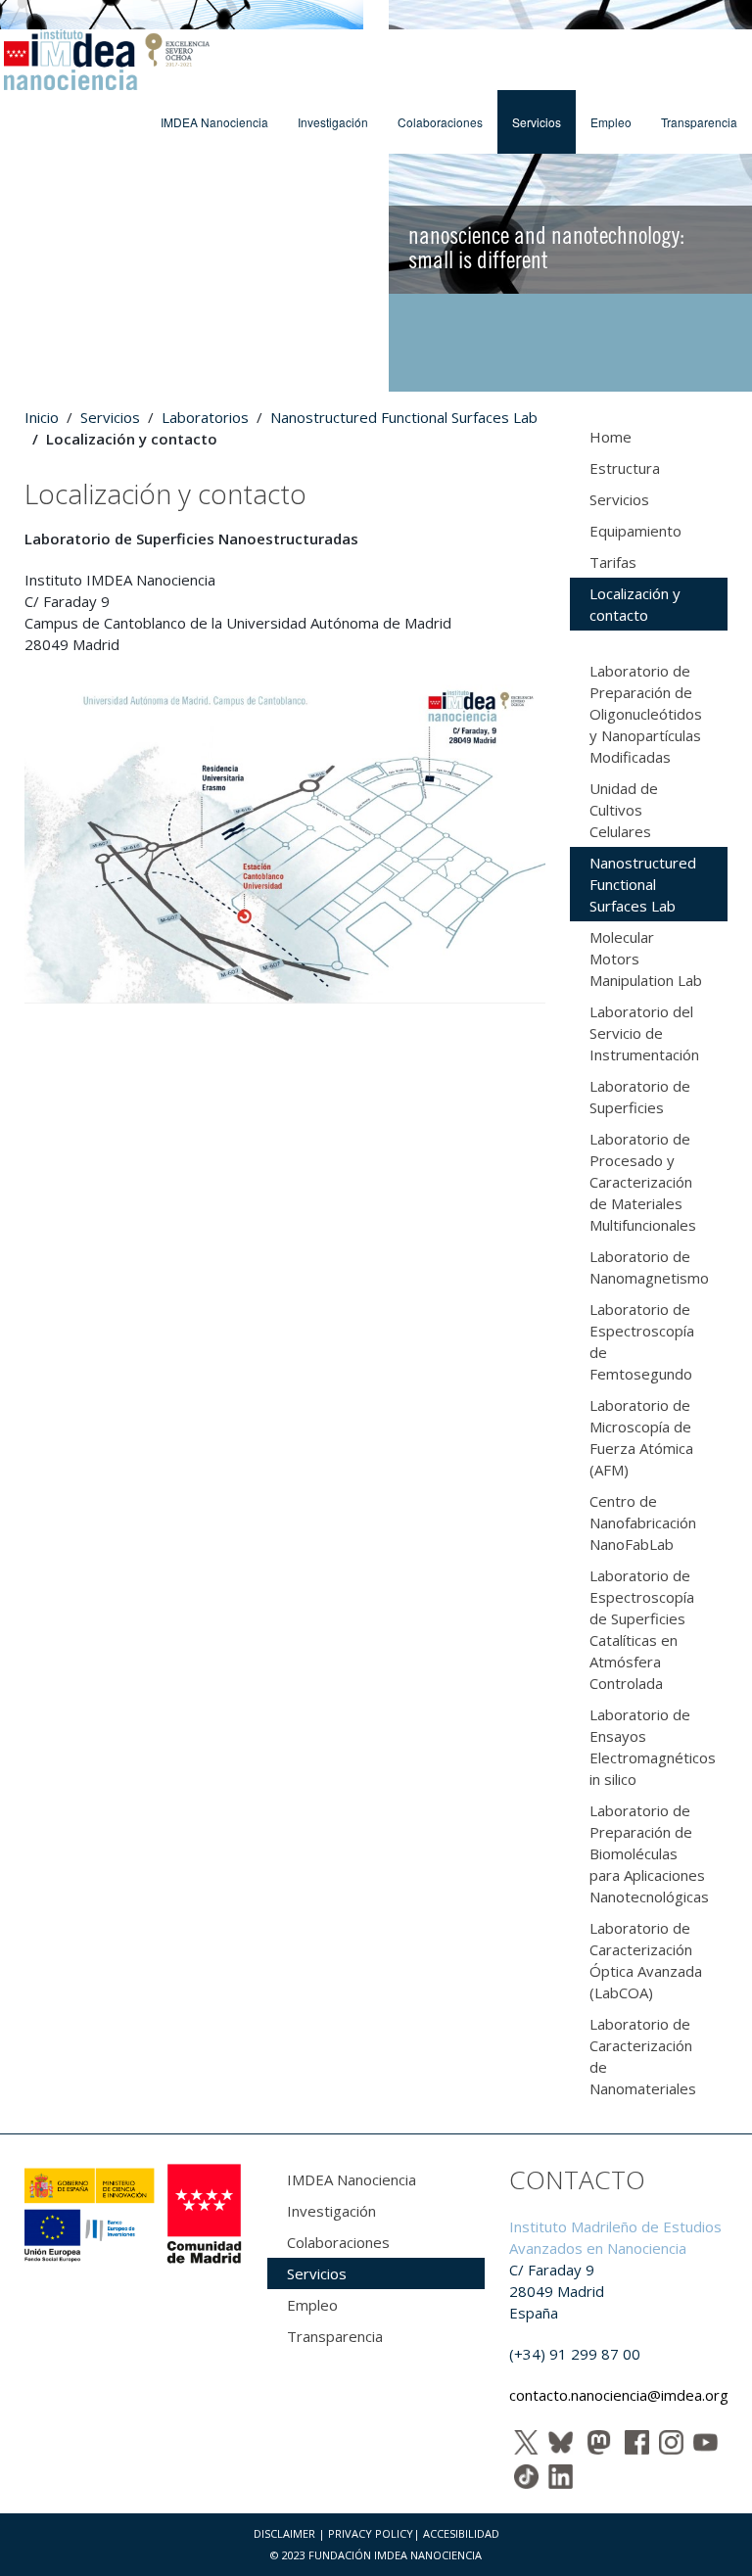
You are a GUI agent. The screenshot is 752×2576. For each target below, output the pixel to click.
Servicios (537, 122)
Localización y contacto (635, 604)
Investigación (333, 122)
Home (611, 437)
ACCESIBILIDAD (461, 2533)
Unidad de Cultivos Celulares (624, 810)
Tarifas (613, 562)
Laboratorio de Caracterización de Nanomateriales (643, 2056)
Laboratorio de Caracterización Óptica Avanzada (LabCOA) (646, 1960)
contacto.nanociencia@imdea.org (619, 2395)
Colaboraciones (440, 122)
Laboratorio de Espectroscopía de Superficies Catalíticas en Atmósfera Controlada (642, 1629)
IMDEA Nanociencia (214, 122)
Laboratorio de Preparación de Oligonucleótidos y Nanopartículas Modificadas (646, 714)
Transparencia (699, 122)
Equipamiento (635, 531)
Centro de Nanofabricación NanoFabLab (643, 1522)
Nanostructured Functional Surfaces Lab (404, 417)
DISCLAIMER (284, 2533)
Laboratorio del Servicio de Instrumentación (644, 1033)
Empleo (611, 122)
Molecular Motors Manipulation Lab (646, 959)
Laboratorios (205, 417)
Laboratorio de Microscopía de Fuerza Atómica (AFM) (641, 1437)
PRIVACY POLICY (371, 2533)
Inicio (42, 417)
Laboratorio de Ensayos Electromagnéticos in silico (653, 1747)
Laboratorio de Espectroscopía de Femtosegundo (642, 1341)
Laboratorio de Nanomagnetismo (649, 1267)
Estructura (625, 468)
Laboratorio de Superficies (640, 1097)
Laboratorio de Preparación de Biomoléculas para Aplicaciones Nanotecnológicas (649, 1853)
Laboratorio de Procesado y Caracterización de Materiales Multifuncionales (643, 1182)
